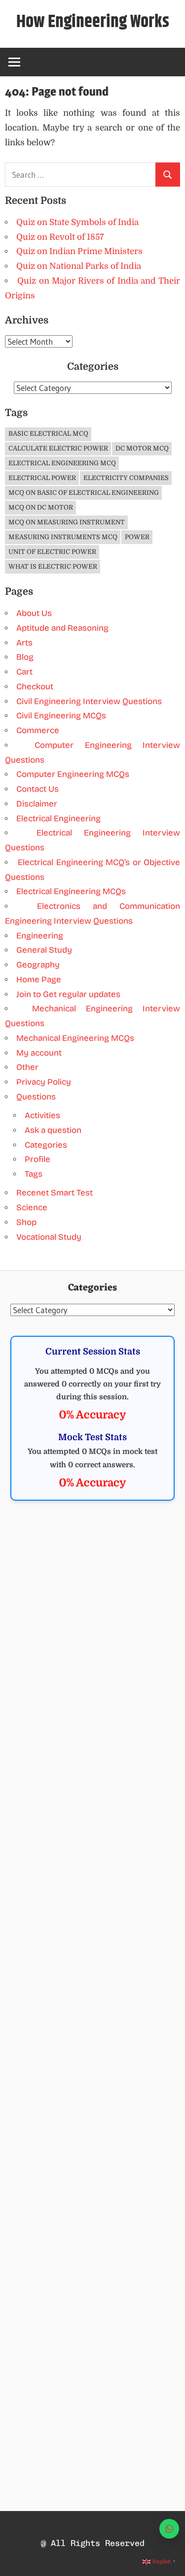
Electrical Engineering (58, 819)
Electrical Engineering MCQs (71, 891)
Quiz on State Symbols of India (77, 222)
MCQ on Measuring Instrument (67, 522)
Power (137, 537)
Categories (46, 1145)
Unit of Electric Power (52, 552)
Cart (24, 672)
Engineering (40, 936)
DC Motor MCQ (142, 448)
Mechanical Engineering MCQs (75, 1038)
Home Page (39, 980)
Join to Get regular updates (68, 994)
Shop (26, 1222)
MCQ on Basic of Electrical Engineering (84, 493)
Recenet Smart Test (55, 1193)
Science (32, 1207)
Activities (42, 1115)
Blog (25, 657)
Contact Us (37, 789)
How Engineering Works (93, 22)
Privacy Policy (44, 1082)
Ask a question (53, 1130)
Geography (38, 965)
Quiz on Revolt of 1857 (60, 237)
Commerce (38, 730)
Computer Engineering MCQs (73, 774)
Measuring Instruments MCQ (63, 537)
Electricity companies (126, 478)
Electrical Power (42, 478)
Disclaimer (37, 804)
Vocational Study (49, 1237)
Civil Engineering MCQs (61, 716)
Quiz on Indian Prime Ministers (79, 251)
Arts (24, 643)
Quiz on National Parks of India (79, 266)
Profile (37, 1159)
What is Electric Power (53, 566)
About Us (34, 613)
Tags (34, 1174)
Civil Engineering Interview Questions (89, 701)
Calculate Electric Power (58, 448)
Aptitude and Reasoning (62, 628)
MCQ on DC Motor (41, 507)
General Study (44, 950)
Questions (36, 1097)
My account (39, 1053)
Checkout (35, 687)
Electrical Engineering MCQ (62, 463)
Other (27, 1067)
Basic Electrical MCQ (48, 434)
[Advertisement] (92, 1615)
